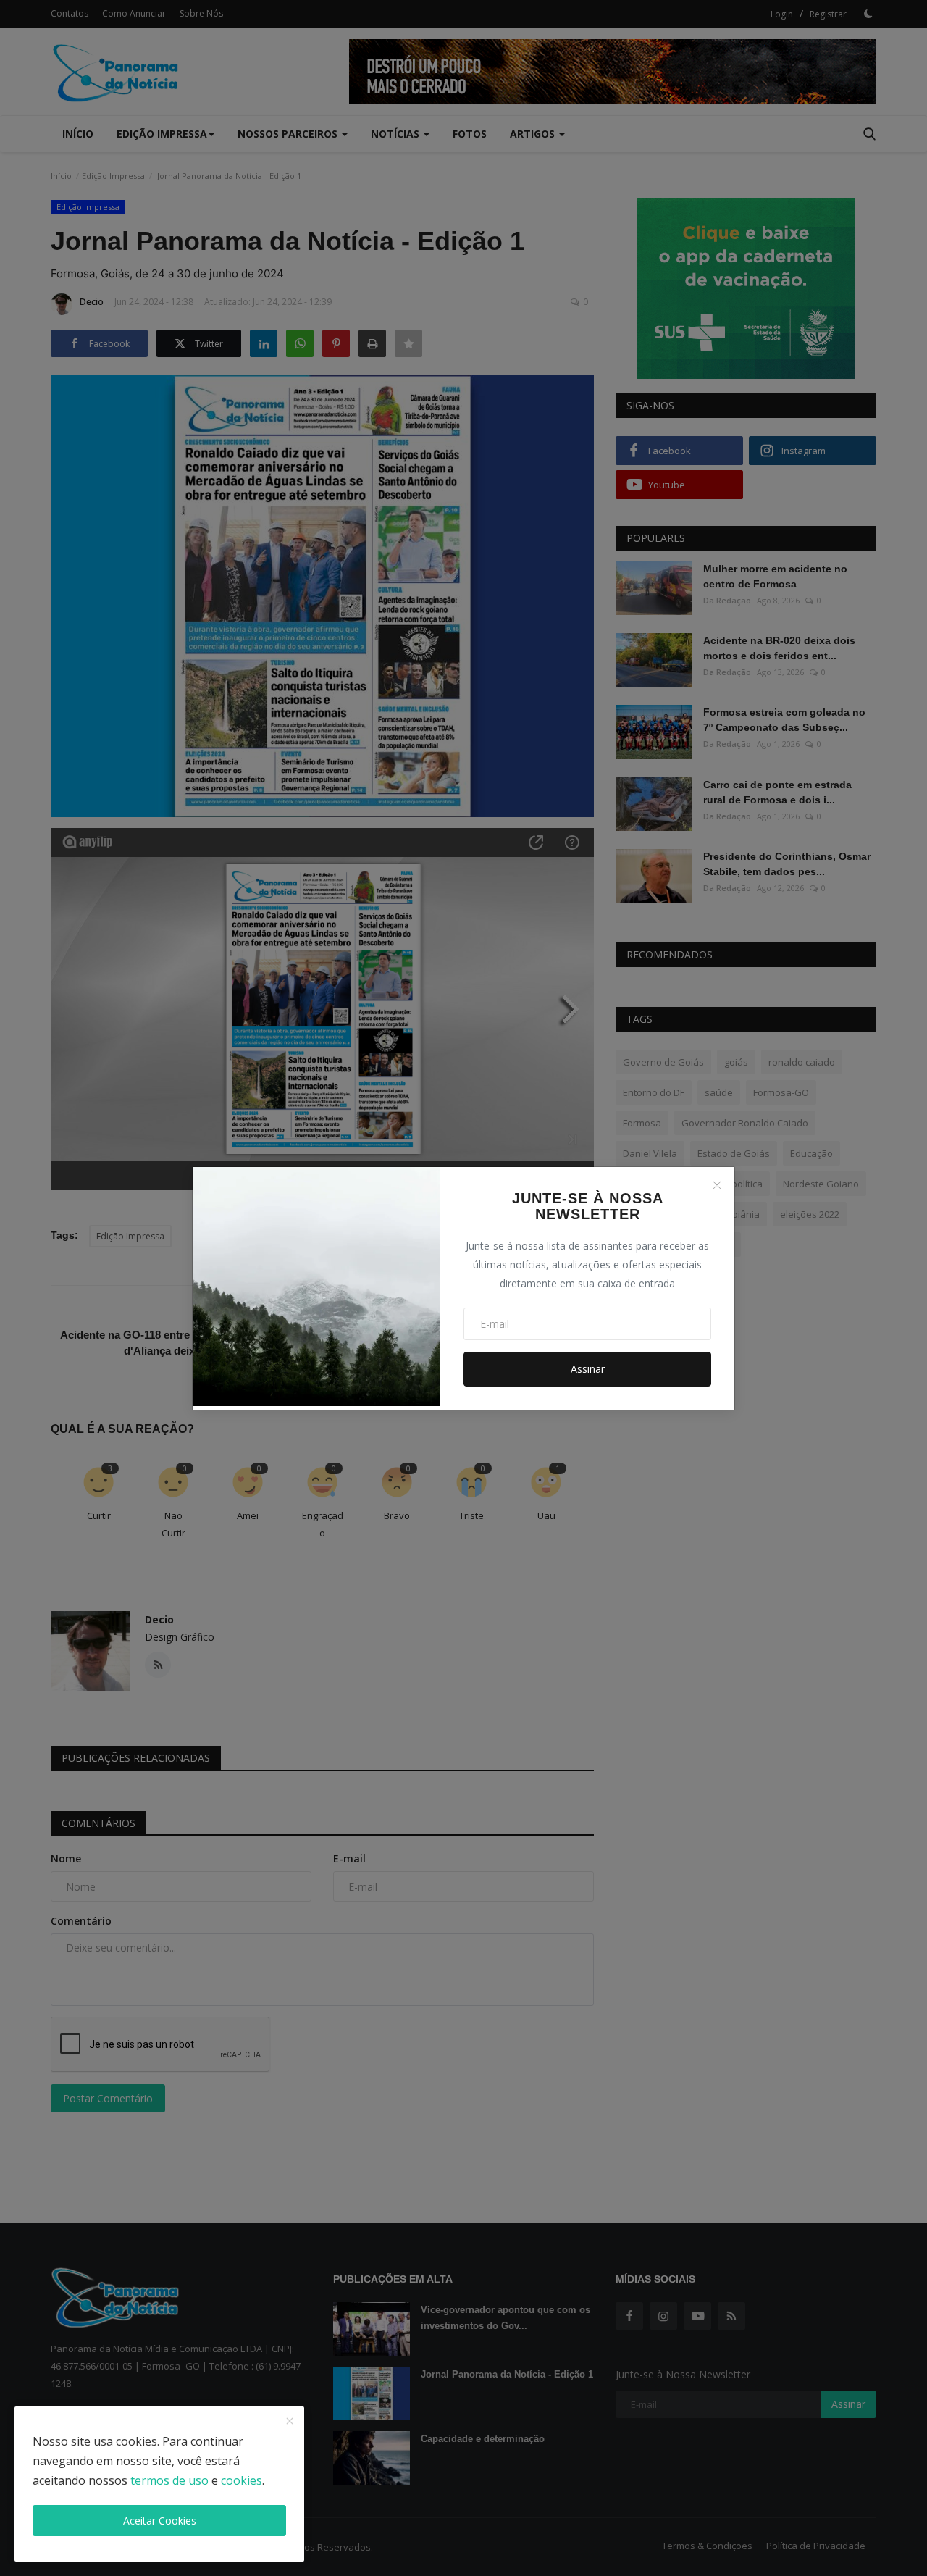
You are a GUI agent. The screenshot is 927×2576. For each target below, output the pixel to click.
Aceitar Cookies (160, 2521)
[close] (290, 2422)
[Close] (717, 1185)
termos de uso (169, 2480)
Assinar (588, 1369)
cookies (242, 2480)
